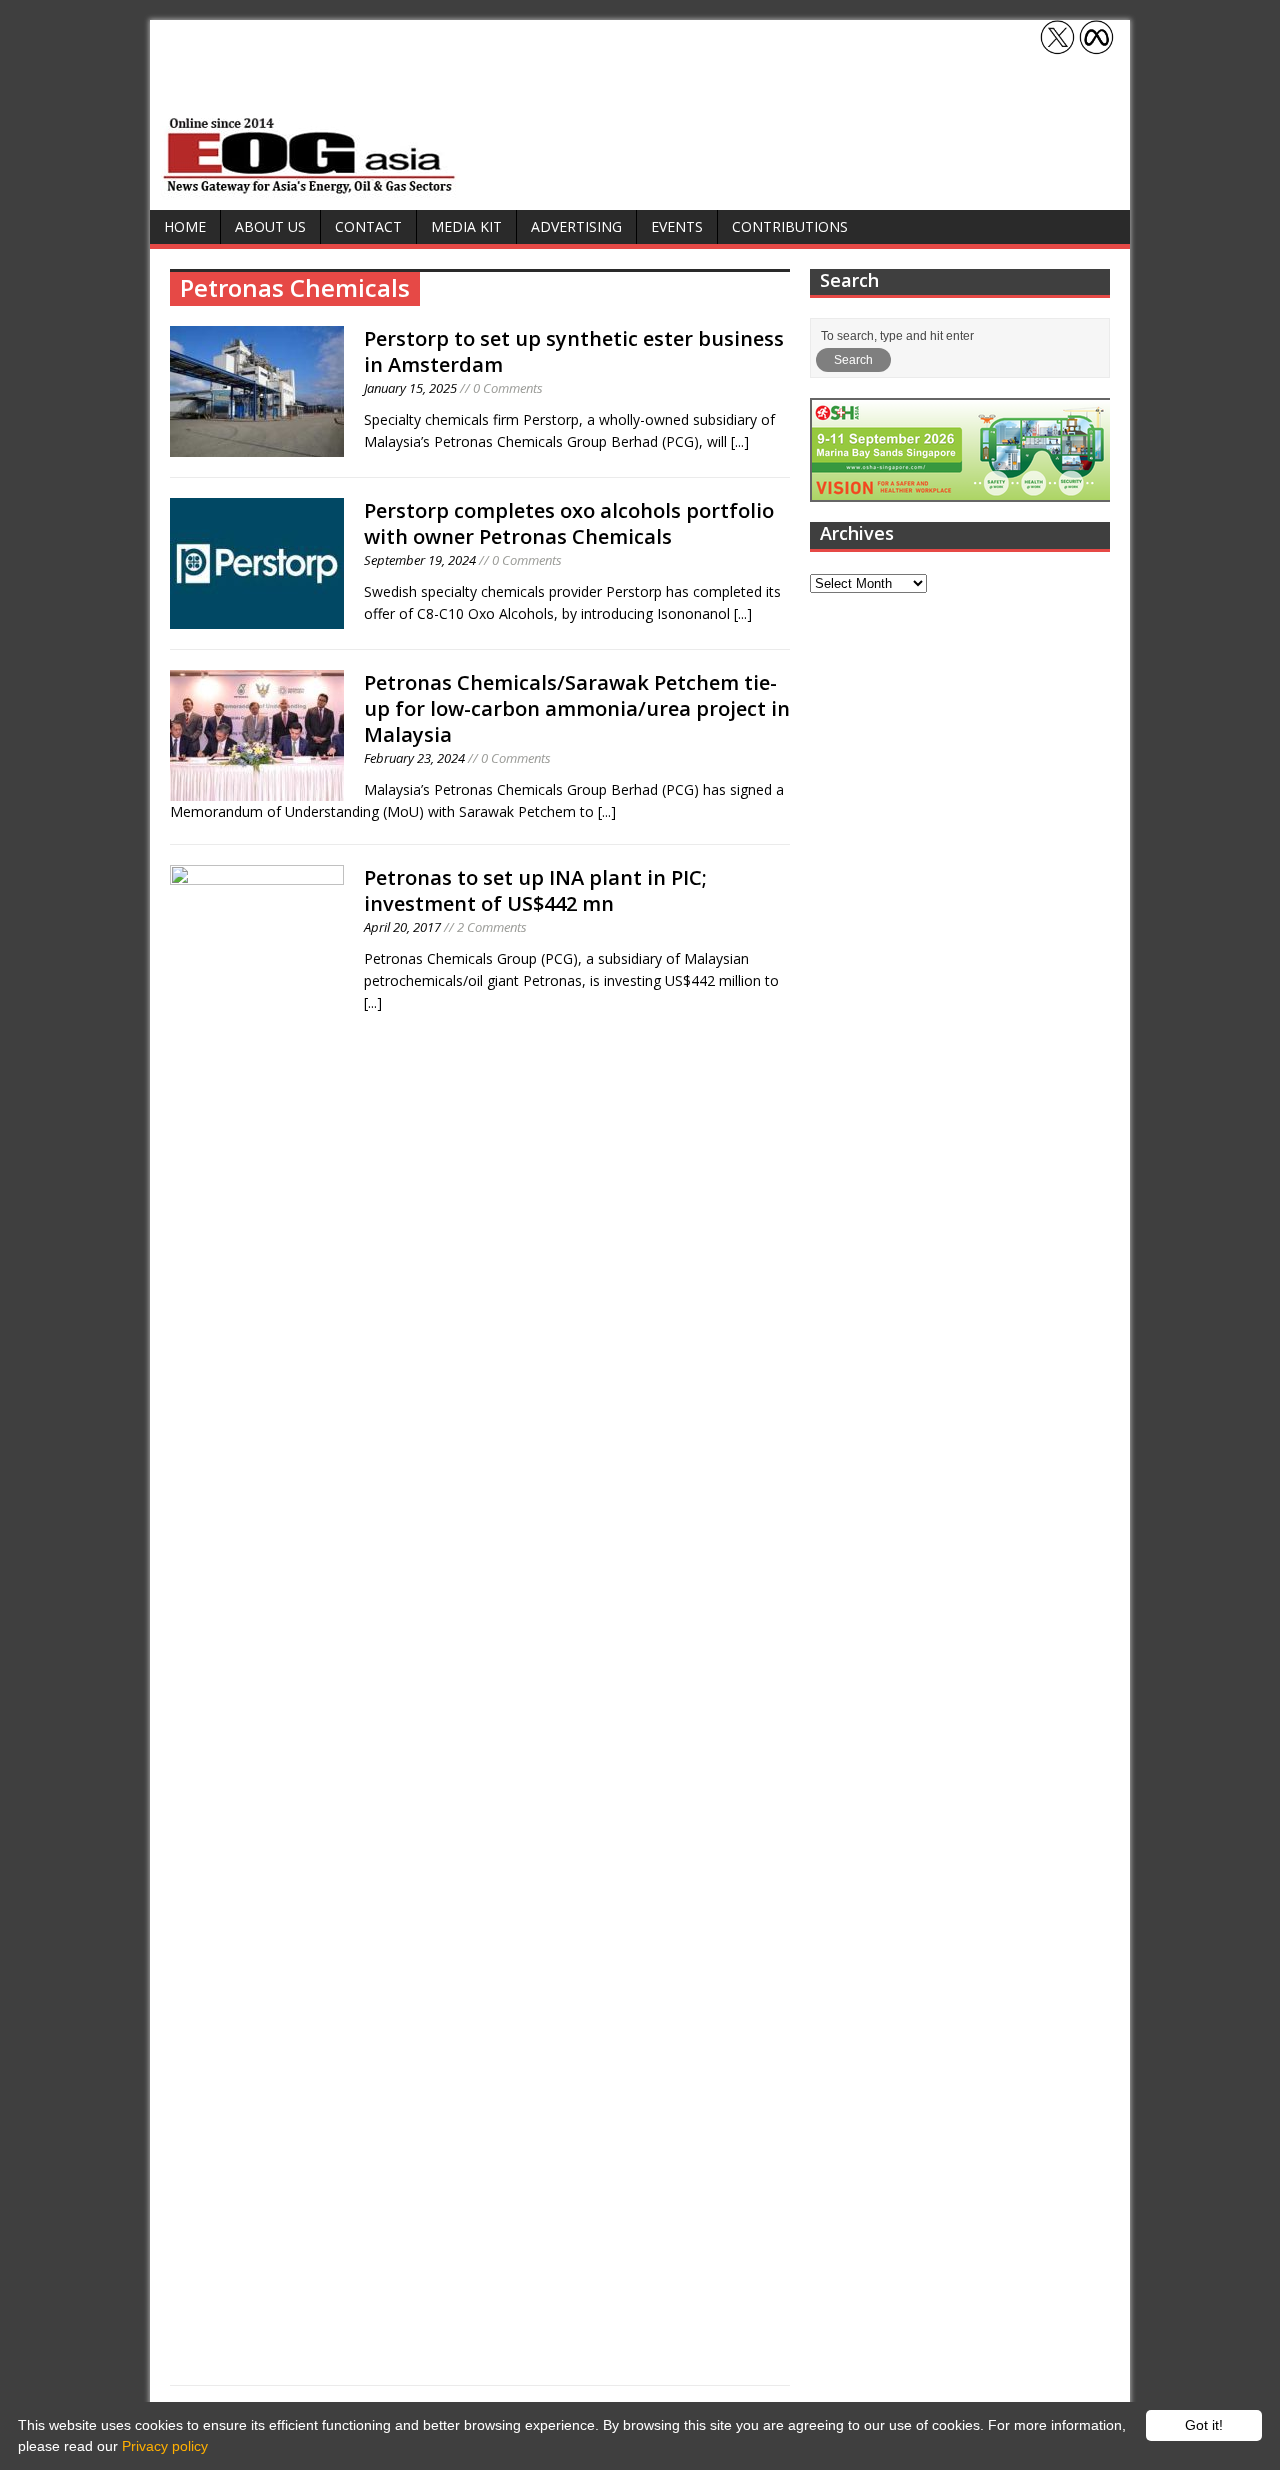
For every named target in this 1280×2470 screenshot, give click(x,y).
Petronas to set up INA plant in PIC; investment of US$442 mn (535, 890)
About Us (270, 226)
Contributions (790, 226)
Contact (368, 226)
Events (677, 226)
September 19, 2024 (420, 560)
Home (185, 226)
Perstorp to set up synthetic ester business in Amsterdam (574, 351)
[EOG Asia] (310, 188)
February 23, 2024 (414, 758)
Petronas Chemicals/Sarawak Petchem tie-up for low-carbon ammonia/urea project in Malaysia (577, 708)
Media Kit (466, 226)
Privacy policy (165, 2446)
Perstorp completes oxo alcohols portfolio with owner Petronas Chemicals (569, 523)
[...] (740, 441)
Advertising (576, 226)
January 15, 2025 (410, 388)
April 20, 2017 (402, 927)
